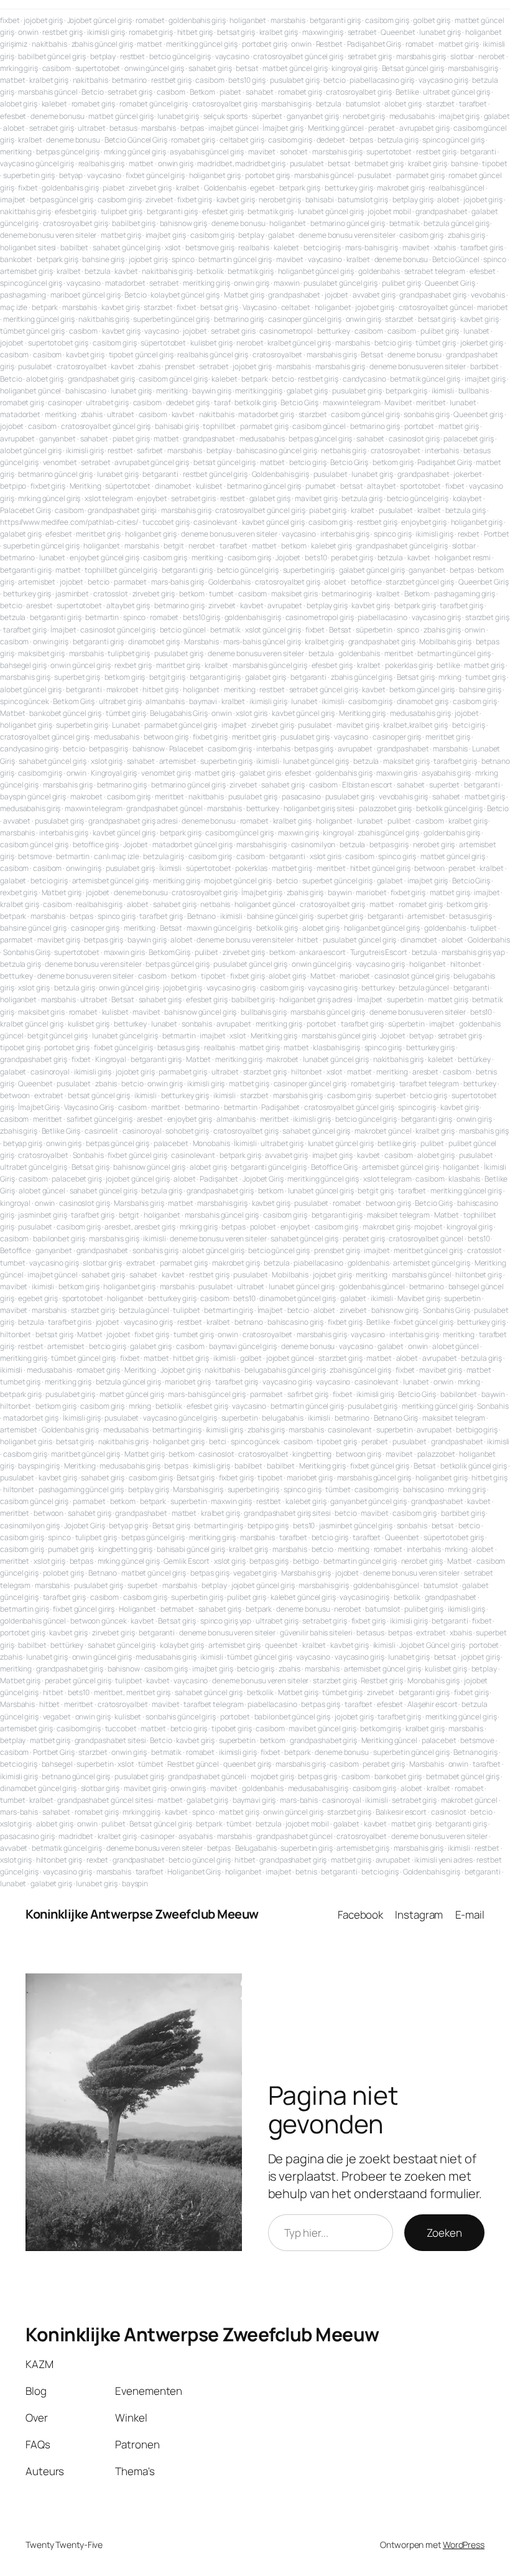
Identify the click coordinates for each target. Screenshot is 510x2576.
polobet (263, 1227)
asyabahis (196, 1836)
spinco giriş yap (226, 1621)
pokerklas (251, 868)
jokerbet (467, 474)
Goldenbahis (225, 188)
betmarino (129, 80)
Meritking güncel (336, 128)
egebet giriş (38, 1298)
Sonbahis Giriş (27, 952)
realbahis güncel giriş (213, 355)
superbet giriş (77, 677)
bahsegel (57, 1764)
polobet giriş (64, 1573)
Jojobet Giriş (263, 1179)
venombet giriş (166, 773)
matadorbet (125, 283)
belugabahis (283, 1418)
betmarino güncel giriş (348, 223)
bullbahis (474, 391)
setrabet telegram (435, 271)
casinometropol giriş (320, 617)
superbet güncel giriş (337, 881)
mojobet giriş (272, 1776)
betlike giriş (397, 1143)
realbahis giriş (102, 163)
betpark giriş (300, 188)
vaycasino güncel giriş (37, 163)
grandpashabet (442, 211)
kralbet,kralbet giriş (415, 725)
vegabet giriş (255, 1573)
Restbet (329, 44)
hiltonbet (466, 964)
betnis (306, 1872)
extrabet (49, 1095)
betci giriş (469, 725)
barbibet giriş (463, 1513)
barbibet (484, 366)
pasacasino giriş (27, 1836)
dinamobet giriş (154, 642)
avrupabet (17, 439)
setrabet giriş (370, 56)
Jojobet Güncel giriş (432, 1645)
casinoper (65, 402)
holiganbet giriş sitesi (319, 808)
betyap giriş (23, 1143)
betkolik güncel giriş (449, 808)
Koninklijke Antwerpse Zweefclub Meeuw (142, 1914)
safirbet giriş (308, 1394)
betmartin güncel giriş (235, 259)
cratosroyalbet (278, 355)
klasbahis (464, 1179)
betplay (103, 56)
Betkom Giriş (74, 701)
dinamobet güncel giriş (298, 1298)
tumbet (221, 594)
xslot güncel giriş (273, 630)
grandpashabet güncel (165, 808)
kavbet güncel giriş (273, 522)
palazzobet (436, 1454)
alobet (14, 128)
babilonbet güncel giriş (293, 1717)
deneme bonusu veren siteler (48, 235)
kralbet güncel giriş (299, 343)
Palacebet (187, 749)
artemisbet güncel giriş (111, 881)
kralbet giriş (279, 32)
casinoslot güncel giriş (118, 630)
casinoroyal (50, 1072)
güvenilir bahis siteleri (316, 1633)
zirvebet (159, 200)
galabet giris (260, 773)
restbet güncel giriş (215, 474)
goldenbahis (379, 271)
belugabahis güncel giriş (285, 1370)
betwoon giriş (166, 737)
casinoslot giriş (414, 439)
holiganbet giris (26, 1441)
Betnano (202, 916)
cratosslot (111, 594)
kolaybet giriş (182, 1645)
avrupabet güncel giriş (152, 462)
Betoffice (16, 1250)
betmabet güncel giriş (463, 1776)
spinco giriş (393, 534)
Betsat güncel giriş (413, 68)
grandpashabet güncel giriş (401, 546)
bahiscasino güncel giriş (277, 450)
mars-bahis (299, 1800)
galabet (497, 116)
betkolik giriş (256, 402)
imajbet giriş (459, 116)
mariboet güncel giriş (86, 295)
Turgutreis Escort (379, 952)
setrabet (362, 32)
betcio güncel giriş (180, 56)
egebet (262, 188)
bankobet (16, 259)
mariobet (492, 307)
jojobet (336, 295)
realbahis (254, 247)
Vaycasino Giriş (89, 1107)
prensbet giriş (337, 1250)
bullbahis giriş (264, 1012)
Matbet (12, 713)
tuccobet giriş (166, 522)
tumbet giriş (485, 677)
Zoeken (444, 2233)
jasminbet (72, 594)
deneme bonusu (58, 116)
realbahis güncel (456, 188)
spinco (183, 259)
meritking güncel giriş (202, 44)
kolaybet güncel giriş (185, 295)
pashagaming (23, 295)
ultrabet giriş (107, 402)
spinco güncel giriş (453, 140)
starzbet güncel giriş (420, 582)
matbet (149, 44)
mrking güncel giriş (135, 152)
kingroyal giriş (355, 68)
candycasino (364, 379)
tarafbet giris (482, 247)
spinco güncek (25, 701)
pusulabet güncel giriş (341, 283)
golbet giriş (432, 20)
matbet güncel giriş (295, 68)
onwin (28, 32)
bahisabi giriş (177, 426)
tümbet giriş (436, 343)
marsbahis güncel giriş (270, 665)
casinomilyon (313, 844)
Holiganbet (137, 1609)
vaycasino (232, 56)
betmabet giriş (379, 163)
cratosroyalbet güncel (436, 307)
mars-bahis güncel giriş (262, 642)
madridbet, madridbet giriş (241, 163)
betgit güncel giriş (58, 1036)
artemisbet (37, 582)
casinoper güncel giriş (305, 319)
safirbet (150, 450)
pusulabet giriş (295, 80)
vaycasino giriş (443, 80)
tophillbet (219, 426)
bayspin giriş (39, 1466)
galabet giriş (308, 391)
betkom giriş (393, 462)
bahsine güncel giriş (280, 916)
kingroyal (338, 833)
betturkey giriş (349, 188)
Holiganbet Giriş (194, 1872)
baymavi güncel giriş (243, 1346)
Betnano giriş (475, 1752)
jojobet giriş (43, 20)
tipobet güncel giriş (141, 355)
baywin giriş (212, 391)
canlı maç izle (117, 856)
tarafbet (473, 104)
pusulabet (307, 163)
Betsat (372, 355)
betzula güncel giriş (456, 223)
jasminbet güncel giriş (356, 1525)
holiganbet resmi (463, 557)
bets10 (316, 557)
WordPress (464, 2545)
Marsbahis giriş (139, 1203)
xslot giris (252, 713)
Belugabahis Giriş (178, 713)
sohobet (294, 152)
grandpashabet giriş (433, 295)
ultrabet (91, 128)
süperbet (267, 116)
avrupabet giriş (424, 128)
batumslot (363, 104)
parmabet (130, 582)
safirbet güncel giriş (100, 1119)
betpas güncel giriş (68, 152)
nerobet (492, 56)
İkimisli (170, 868)
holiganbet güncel (30, 391)
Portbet (497, 534)
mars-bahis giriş (372, 247)
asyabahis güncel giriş (207, 152)
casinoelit (101, 1131)
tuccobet (121, 1728)
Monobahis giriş (434, 1681)
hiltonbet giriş (479, 1275)
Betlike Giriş (61, 1131)
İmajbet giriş (283, 128)
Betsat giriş (416, 677)
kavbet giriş (236, 200)
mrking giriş (19, 68)
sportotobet (420, 486)
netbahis (215, 904)
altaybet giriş (128, 605)
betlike (448, 665)
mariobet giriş (188, 1382)
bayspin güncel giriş (33, 797)
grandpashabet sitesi (110, 1740)
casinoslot (216, 1454)
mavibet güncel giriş (322, 1728)
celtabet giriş (242, 140)
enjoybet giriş (424, 522)
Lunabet (126, 725)
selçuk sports (226, 116)
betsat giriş (236, 32)
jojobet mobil (389, 211)
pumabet (321, 486)
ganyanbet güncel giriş (369, 1501)
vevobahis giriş (404, 797)
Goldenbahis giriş (280, 474)
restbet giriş (63, 32)
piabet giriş (131, 439)
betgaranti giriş (335, 20)
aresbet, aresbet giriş (140, 1227)
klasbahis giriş (336, 1047)
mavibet (262, 152)
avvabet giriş (374, 295)
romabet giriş (151, 32)
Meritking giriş (363, 713)
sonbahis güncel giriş (181, 1717)
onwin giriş (176, 163)
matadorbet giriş (266, 414)
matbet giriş (459, 44)
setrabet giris (233, 331)
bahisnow (149, 749)
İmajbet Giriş (39, 1107)
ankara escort (322, 952)
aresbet (39, 605)
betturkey (334, 331)
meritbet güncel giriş (428, 1250)
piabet (230, 92)
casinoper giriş (397, 737)
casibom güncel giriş (173, 379)
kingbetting (312, 1454)
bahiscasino (86, 391)
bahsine (464, 163)
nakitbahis (49, 44)
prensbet (180, 366)
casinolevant (216, 522)
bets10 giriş (247, 80)
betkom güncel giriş (422, 689)
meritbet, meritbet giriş (132, 1692)
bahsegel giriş (23, 665)
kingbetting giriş (125, 1549)
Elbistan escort (368, 785)
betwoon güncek (99, 1621)
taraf (222, 402)
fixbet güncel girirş (84, 1609)
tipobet (494, 163)
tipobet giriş (20, 1047)
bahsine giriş (103, 259)
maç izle (14, 307)
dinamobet (173, 486)
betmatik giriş (271, 211)
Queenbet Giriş (450, 283)
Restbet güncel (193, 1764)
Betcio (92, 92)
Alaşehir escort (433, 1704)
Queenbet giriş (478, 414)
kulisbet (209, 486)
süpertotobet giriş (454, 1537)
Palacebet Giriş (25, 510)
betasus (123, 128)
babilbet (74, 247)
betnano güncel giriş (76, 1776)
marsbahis (288, 20)
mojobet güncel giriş (238, 881)
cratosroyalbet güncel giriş (298, 56)
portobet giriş (265, 44)
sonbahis (197, 1024)
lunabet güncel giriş (331, 211)
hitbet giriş (195, 32)
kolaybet (467, 498)
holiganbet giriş (215, 175)
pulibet (399, 821)
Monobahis (211, 1143)
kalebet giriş (331, 546)
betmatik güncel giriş (425, 379)
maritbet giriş (178, 665)
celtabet (296, 307)
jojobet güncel (290, 1358)
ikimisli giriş (106, 32)
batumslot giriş (363, 200)
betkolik (210, 271)
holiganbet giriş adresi (316, 999)
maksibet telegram (398, 1215)
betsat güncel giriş (225, 462)
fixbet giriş (195, 200)
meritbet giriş (98, 534)
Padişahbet (280, 1107)
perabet (382, 128)
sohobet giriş (187, 1131)
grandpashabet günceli (207, 1776)
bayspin (135, 1883)
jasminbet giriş (43, 1215)
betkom (294, 546)
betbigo (306, 1561)
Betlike (407, 92)
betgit (174, 546)
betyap (71, 175)
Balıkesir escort (401, 1812)
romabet (150, 20)
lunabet (476, 331)
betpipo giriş (268, 1525)
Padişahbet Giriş (374, 44)
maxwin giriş (323, 32)
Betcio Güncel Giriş (136, 140)
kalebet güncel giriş (303, 1597)
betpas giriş (109, 749)
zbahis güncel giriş (102, 44)
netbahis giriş (344, 450)
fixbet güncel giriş (155, 175)
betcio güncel (183, 630)
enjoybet (152, 498)
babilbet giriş (134, 223)
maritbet (166, 1107)
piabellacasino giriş (382, 80)
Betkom (202, 92)
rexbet (469, 534)
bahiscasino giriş (295, 1322)
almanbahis (165, 701)
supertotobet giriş (58, 343)
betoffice (366, 582)
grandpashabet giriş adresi (133, 821)
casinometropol (286, 331)
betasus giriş (471, 916)
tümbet (338, 1489)
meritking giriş (206, 283)
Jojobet (288, 557)
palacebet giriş (469, 439)
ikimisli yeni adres (443, 1860)
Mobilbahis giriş (445, 642)
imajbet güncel (234, 128)
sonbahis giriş (427, 414)
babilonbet (459, 1394)
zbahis (149, 366)
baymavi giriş (254, 1800)
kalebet (54, 104)
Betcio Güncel (456, 259)
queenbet (281, 1645)
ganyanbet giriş (313, 116)
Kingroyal (111, 1059)
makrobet (123, 689)
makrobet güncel (383, 1131)
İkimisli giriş (82, 1418)
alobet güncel (42, 1191)
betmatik (405, 223)
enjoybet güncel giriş (104, 557)
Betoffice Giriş (335, 1167)
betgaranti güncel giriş (269, 1167)
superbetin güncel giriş (171, 319)
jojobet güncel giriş (137, 1179)
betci (218, 1441)
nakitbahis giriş (25, 211)
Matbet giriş (244, 295)
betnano (249, 1322)
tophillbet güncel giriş (121, 570)
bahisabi (320, 200)
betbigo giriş (477, 1430)
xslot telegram (109, 498)
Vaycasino (260, 307)
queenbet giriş (248, 1764)
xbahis (445, 247)
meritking (16, 152)
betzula (329, 104)
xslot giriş (107, 761)
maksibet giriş (41, 653)
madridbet (76, 1836)
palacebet (171, 1143)
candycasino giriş (29, 749)
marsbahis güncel (48, 92)
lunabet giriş (440, 32)
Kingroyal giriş (114, 773)
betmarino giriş (239, 319)
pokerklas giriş (409, 665)
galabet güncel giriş (372, 570)
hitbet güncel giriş (380, 868)
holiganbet (248, 20)
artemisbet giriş (26, 271)
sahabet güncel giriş (127, 247)
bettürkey (474, 1059)
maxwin (286, 283)
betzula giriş (398, 140)
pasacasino (301, 797)
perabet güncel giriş (78, 1681)
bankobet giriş (398, 1776)
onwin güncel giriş (154, 68)
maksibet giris (294, 594)
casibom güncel (319, 426)
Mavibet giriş (419, 1298)
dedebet (331, 140)
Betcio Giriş (299, 402)
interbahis (442, 450)
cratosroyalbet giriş (359, 92)
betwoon (429, 868)
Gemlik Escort (187, 1561)
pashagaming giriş (465, 594)
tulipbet (484, 928)
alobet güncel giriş (31, 450)
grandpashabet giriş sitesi (287, 1513)
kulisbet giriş (211, 343)
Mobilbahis (290, 1275)
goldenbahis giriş (197, 20)
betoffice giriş (96, 844)
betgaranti (478, 152)
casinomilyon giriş (30, 1525)
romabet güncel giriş (154, 104)
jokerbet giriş (482, 343)
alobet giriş (19, 104)
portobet (419, 426)
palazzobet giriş (385, 808)
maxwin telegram (352, 402)
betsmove (35, 856)
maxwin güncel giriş (219, 928)
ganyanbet (58, 439)
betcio (334, 80)
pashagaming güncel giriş (81, 1489)
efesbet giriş (76, 211)
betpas (192, 128)
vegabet (57, 1717)
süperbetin (374, 630)
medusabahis (412, 116)
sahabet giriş (210, 68)
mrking (450, 677)
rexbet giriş (133, 665)
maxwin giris (397, 773)
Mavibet (398, 402)
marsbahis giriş (421, 56)
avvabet (17, 821)
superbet (444, 785)
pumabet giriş (71, 1549)
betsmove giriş (210, 247)
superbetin (405, 999)
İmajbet (63, 630)
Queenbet (398, 32)
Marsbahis (202, 642)
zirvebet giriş (150, 188)
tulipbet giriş (122, 211)
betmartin (102, 617)
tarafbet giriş (461, 605)
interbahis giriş (345, 534)
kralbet (30, 140)
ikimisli (443, 391)
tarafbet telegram (429, 1084)
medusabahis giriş (420, 713)
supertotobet (98, 68)
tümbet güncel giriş (32, 331)
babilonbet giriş (59, 1239)
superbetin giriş (29, 175)
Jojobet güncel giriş (100, 20)
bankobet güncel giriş (65, 713)
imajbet (13, 200)
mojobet (428, 1227)
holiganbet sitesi (28, 247)
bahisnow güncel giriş (200, 1012)
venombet (60, 462)
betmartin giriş (229, 1310)
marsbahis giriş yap (473, 952)
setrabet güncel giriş (324, 689)
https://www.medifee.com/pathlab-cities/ (69, 522)
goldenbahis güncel (372, 1286)
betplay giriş (413, 200)
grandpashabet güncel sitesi (105, 1800)
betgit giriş (167, 677)
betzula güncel (424, 988)
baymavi (203, 701)
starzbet (440, 104)
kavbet (126, 271)
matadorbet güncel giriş (192, 844)
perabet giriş (352, 557)
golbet (251, 1358)
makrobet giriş (401, 188)
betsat (247, 68)
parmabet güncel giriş (181, 725)
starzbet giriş (487, 617)
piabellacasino (382, 617)
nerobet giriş (364, 116)
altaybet (381, 486)
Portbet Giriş (54, 1752)
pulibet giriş (401, 283)
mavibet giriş (316, 498)
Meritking (86, 486)
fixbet (10, 20)
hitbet (308, 940)
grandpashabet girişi (122, 510)
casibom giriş (387, 20)
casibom (57, 68)
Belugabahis (256, 1848)
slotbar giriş (102, 1263)
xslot (173, 247)
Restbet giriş (382, 1681)
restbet (132, 56)
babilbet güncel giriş (52, 56)
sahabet (260, 92)
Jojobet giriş (181, 1370)
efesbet (13, 116)
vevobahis (488, 295)
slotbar (462, 56)
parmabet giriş (420, 175)
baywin (340, 892)
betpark (45, 307)
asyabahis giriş (447, 773)
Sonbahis (88, 1155)
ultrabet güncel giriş (457, 92)
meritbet (431, 402)
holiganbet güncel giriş (316, 271)
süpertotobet (163, 343)
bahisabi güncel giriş (191, 1549)
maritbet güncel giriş (86, 1454)
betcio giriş (322, 247)
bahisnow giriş (184, 223)
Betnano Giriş (396, 1418)
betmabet (177, 1609)
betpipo (13, 486)
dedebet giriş (188, 402)
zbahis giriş (466, 235)
